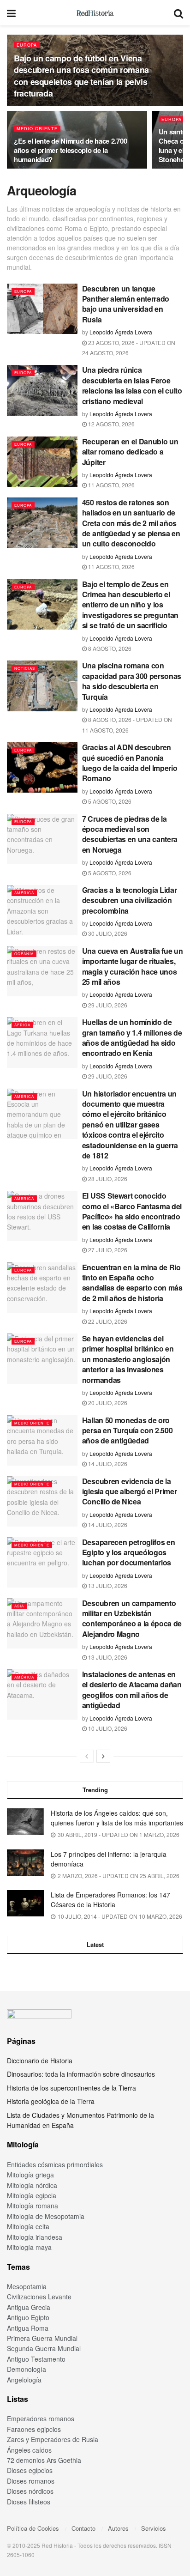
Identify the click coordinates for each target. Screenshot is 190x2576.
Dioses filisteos (29, 2502)
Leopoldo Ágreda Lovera (121, 332)
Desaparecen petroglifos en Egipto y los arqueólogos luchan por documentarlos (129, 1552)
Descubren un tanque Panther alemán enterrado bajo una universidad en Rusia (126, 304)
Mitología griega (30, 2175)
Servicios (154, 2528)
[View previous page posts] (87, 1756)
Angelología (24, 2380)
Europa (27, 45)
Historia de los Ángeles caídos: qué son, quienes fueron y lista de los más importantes (117, 1818)
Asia (19, 1606)
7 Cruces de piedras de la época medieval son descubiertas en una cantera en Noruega (130, 834)
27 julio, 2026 (107, 1250)
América (24, 893)
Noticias (25, 668)
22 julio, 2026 (107, 1321)
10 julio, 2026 (107, 1728)
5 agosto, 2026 (109, 801)
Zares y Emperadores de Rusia (53, 2439)
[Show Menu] (11, 13)
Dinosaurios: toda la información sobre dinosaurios (81, 2074)
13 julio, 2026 (107, 1585)
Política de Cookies (33, 2528)
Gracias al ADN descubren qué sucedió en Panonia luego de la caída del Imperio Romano (130, 763)
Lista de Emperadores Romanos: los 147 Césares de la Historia (110, 1900)
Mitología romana (33, 2206)
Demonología (27, 2369)
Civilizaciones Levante (39, 2297)
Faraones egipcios (34, 2429)
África (22, 1025)
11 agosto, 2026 (111, 485)
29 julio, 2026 (107, 1005)
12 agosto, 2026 (111, 424)
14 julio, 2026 (107, 1464)
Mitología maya (29, 2247)
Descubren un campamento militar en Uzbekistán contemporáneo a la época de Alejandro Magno (132, 1618)
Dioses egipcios (30, 2470)
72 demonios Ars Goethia (44, 2460)
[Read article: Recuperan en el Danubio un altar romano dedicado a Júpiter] (42, 462)
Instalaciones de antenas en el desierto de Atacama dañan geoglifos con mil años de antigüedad (132, 1690)
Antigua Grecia (29, 2307)
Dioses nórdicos (30, 2491)
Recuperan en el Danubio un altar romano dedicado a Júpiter (130, 452)
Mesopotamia (27, 2286)
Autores (118, 2528)
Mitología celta (28, 2226)
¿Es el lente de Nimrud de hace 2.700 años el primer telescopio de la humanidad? (70, 150)
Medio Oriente (37, 129)
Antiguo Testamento (36, 2359)
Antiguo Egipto (28, 2317)
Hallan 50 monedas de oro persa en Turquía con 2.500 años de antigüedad (128, 1430)
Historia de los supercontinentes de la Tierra (71, 2088)
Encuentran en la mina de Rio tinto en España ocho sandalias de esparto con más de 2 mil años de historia (132, 1283)
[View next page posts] (103, 1756)
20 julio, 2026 (107, 1403)
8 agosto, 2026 (109, 648)
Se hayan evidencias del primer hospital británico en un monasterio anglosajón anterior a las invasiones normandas (128, 1359)
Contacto (83, 2528)
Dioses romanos (31, 2481)
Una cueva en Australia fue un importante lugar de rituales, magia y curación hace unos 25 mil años (133, 966)
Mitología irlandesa (35, 2237)
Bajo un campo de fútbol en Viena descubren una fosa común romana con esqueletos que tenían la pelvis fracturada (81, 76)
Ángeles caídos (29, 2450)
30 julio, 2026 (107, 933)
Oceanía (24, 954)
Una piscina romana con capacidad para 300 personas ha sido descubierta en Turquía (132, 681)
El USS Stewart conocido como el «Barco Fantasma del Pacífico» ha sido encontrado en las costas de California (132, 1211)
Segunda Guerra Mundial (44, 2348)
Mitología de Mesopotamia (46, 2216)
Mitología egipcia (32, 2195)
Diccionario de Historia (40, 2061)
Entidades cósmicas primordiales (55, 2164)
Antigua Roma (28, 2328)
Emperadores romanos (41, 2418)
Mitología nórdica (32, 2185)
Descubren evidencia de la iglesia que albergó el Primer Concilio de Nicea (130, 1491)
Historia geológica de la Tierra (51, 2101)
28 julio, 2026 (107, 1179)
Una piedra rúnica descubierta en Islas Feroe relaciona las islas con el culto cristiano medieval (132, 385)
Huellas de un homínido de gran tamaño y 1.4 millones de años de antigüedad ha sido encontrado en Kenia (132, 1037)
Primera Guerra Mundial (42, 2338)
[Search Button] (178, 13)
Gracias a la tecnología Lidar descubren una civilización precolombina (130, 900)
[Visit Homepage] (95, 13)
